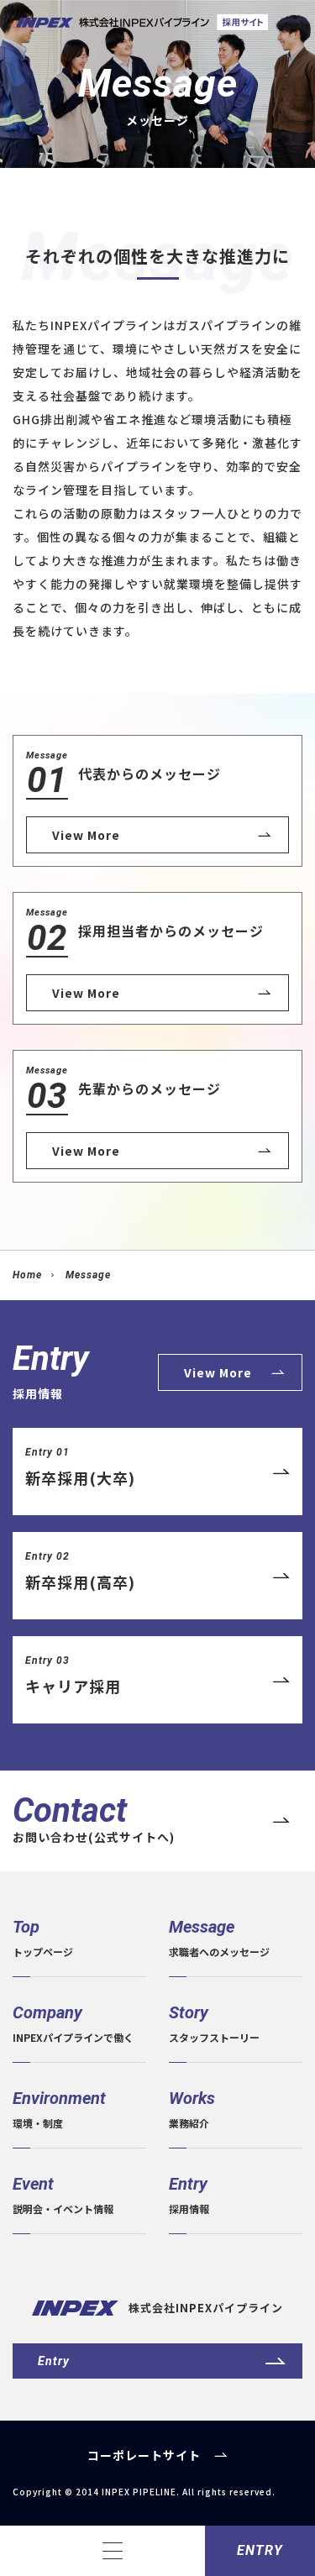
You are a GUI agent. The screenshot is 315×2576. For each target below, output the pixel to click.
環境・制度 (59, 2109)
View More (218, 1372)
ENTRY (260, 2550)
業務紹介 (192, 2109)
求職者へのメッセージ (219, 1938)
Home (27, 1275)
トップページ (43, 1938)
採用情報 (189, 2195)
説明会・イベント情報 (63, 2195)
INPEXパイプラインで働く (73, 2023)
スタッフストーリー (214, 2023)
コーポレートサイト (144, 2455)
